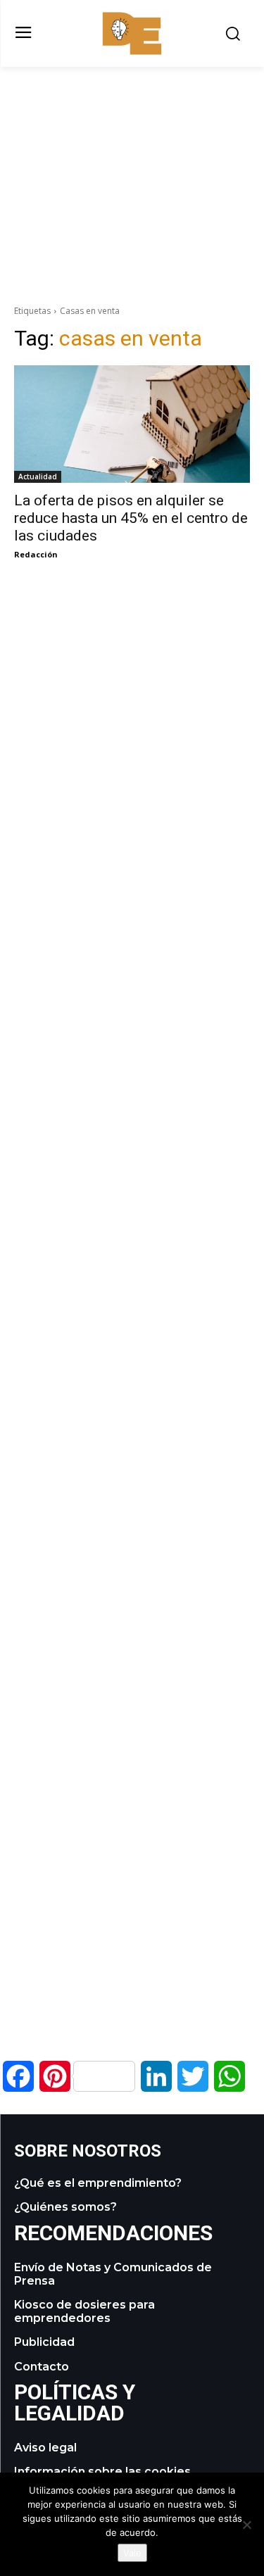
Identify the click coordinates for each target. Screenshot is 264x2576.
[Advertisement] (132, 165)
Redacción (36, 554)
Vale (132, 2553)
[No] (246, 2525)
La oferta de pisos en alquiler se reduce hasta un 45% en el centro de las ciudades (131, 518)
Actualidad (38, 476)
